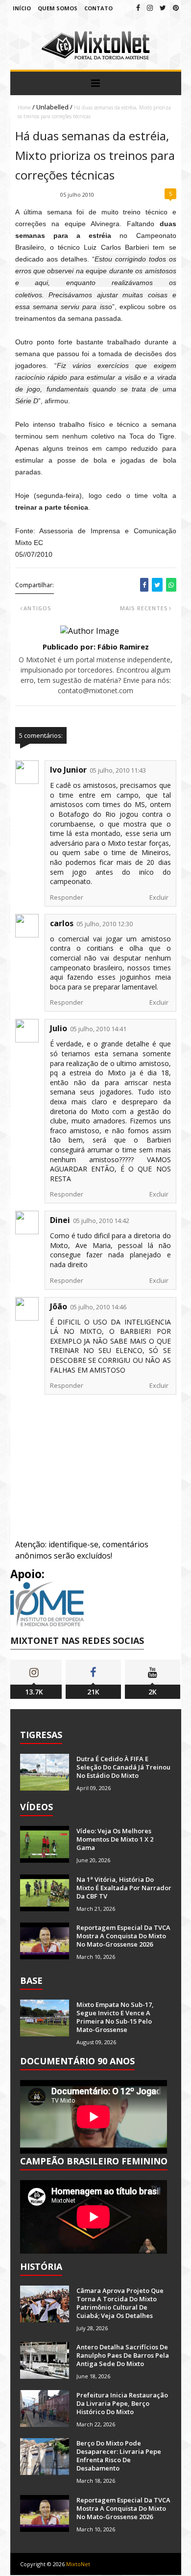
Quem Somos (58, 8)
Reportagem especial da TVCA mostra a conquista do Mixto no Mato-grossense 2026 (123, 1936)
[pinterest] (176, 8)
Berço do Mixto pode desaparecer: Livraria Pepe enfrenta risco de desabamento (119, 2456)
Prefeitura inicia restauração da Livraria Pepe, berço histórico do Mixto (122, 2403)
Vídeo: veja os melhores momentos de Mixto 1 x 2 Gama (115, 1839)
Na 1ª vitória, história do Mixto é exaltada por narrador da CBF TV (124, 1888)
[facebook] (138, 8)
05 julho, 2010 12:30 (105, 924)
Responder (67, 897)
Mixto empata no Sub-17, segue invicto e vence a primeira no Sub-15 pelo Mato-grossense (115, 2017)
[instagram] (150, 8)
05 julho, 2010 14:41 (98, 1029)
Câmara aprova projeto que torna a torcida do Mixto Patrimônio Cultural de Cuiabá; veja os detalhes (120, 2303)
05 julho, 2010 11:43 (118, 770)
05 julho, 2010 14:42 (101, 1221)
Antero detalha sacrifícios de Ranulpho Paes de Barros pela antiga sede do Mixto (123, 2355)
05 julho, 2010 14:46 (98, 1307)
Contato (98, 8)
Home (24, 107)
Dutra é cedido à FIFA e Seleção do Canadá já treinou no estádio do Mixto (123, 1767)
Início (22, 8)
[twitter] (163, 8)
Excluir (159, 897)
